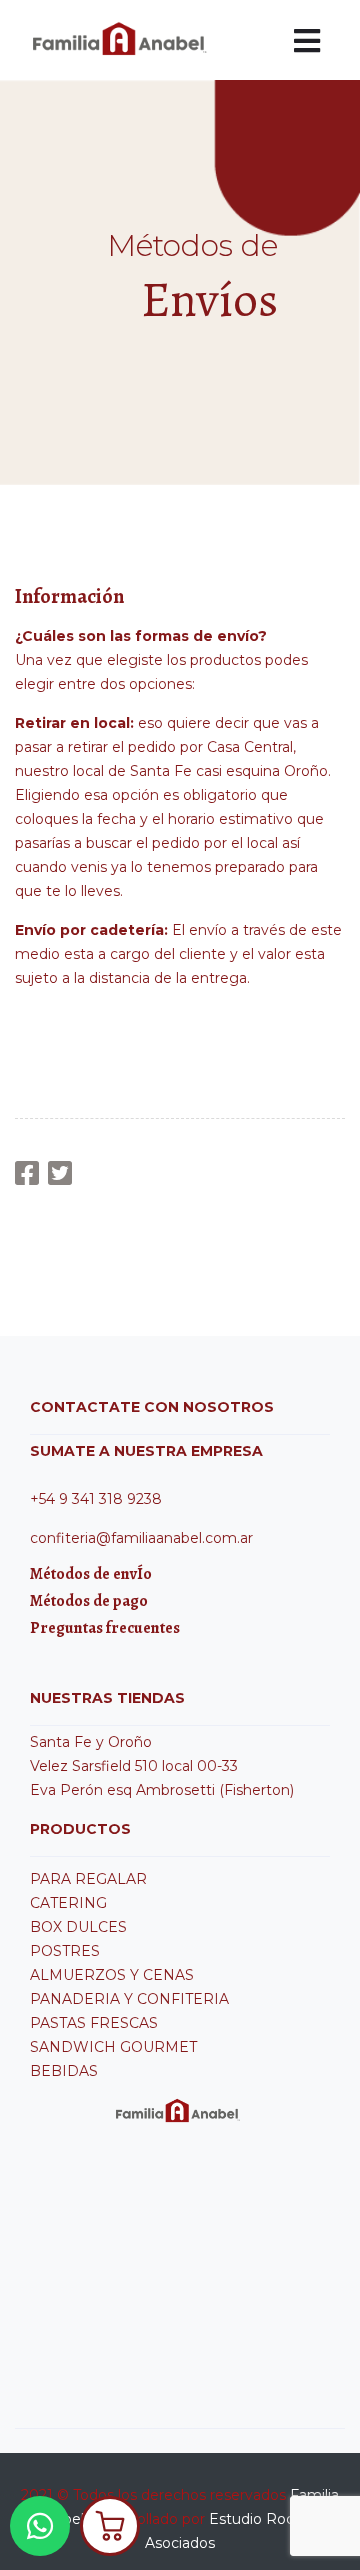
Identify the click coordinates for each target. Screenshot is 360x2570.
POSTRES (65, 1951)
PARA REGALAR (88, 1879)
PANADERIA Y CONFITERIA (129, 1999)
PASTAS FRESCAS (94, 2023)
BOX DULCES (78, 1927)
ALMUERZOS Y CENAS (112, 1975)
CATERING (68, 1903)
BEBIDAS (64, 2071)
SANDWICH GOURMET (113, 2047)
